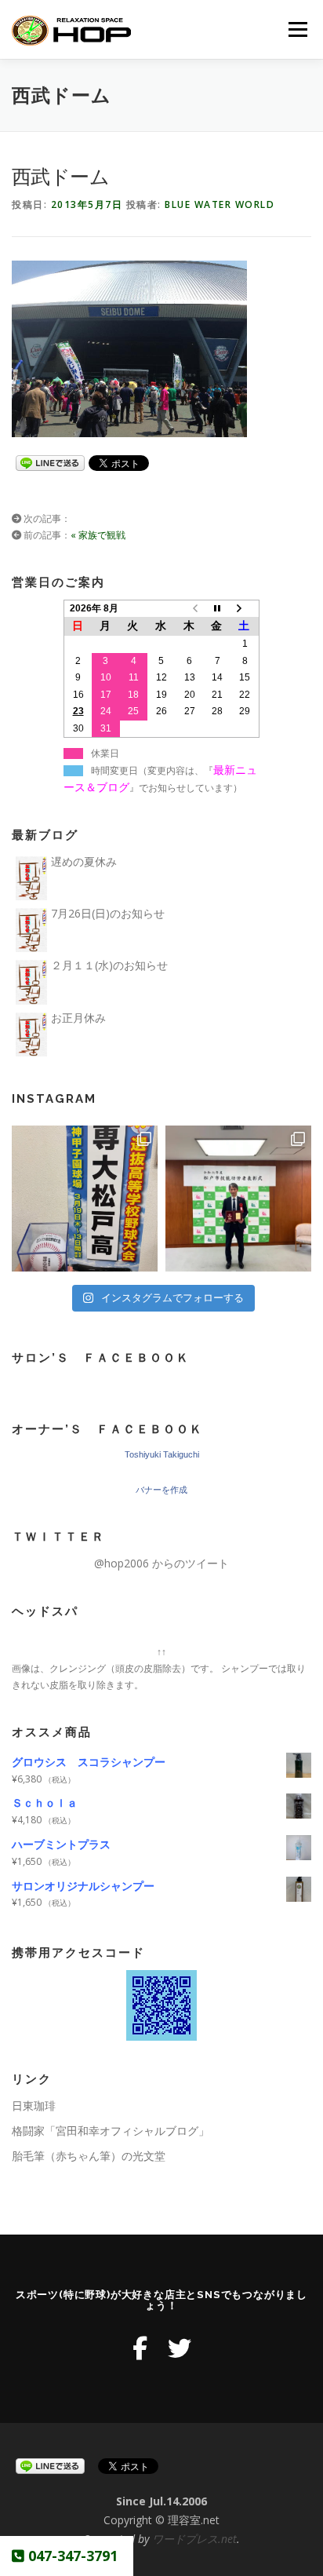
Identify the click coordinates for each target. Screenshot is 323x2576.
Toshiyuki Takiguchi (162, 1454)
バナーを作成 (161, 1490)
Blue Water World (220, 204)
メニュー (298, 29)
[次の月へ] (245, 608)
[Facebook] (140, 2348)
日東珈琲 (34, 2105)
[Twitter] (180, 2348)
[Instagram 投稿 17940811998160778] (85, 1199)
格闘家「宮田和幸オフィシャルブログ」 (111, 2131)
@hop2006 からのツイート (161, 1563)
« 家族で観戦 (98, 535)
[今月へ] (217, 608)
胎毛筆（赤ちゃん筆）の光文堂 (89, 2156)
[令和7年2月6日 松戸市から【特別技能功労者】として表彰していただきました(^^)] (238, 1199)
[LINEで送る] (50, 462)
